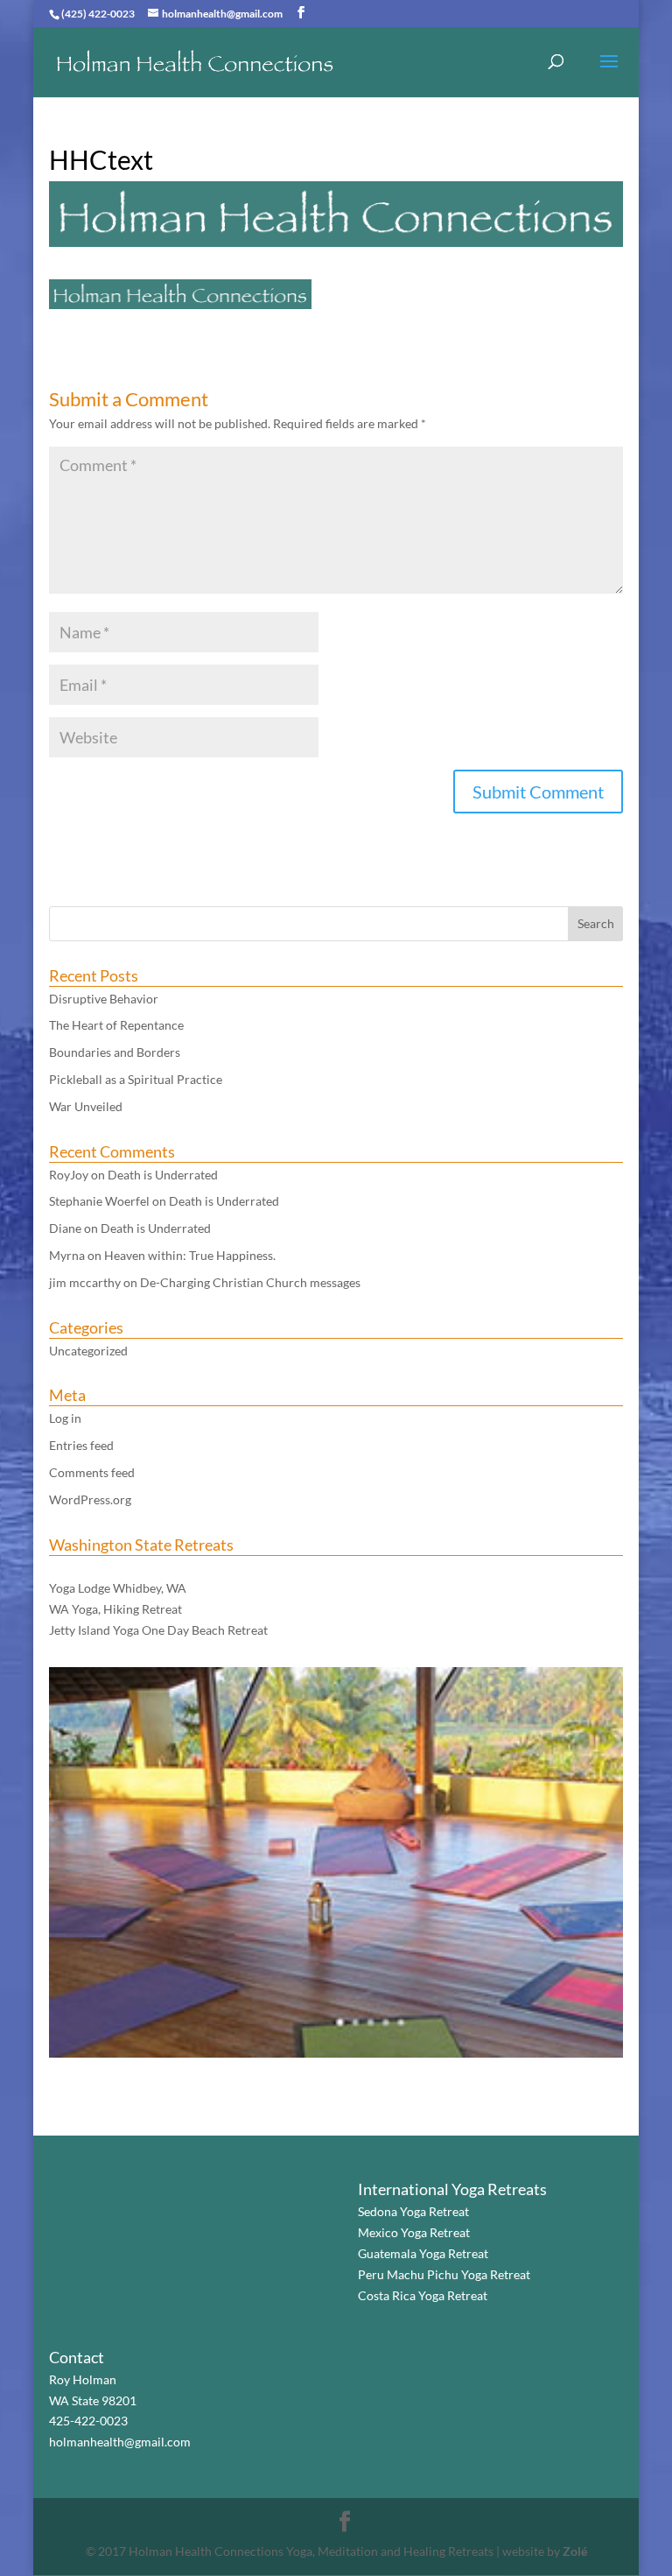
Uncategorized (88, 1351)
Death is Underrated (163, 1175)
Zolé (575, 2551)
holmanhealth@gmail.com (120, 2442)
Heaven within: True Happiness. (190, 1255)
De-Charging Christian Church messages (250, 1282)
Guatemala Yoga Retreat (423, 2253)
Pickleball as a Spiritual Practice (136, 1079)
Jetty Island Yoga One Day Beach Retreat (158, 1630)
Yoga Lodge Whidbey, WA (118, 1588)
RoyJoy (69, 1175)
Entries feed (81, 1445)
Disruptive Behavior (104, 999)
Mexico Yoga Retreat (414, 2232)
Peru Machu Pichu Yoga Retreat (444, 2274)
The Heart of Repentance (116, 1025)
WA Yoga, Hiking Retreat (115, 1609)
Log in (65, 1418)
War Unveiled (86, 1106)
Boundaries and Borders (115, 1052)
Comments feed (92, 1472)
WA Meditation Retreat (112, 1568)
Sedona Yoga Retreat (413, 2211)
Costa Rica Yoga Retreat (423, 2295)
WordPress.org (90, 1499)
